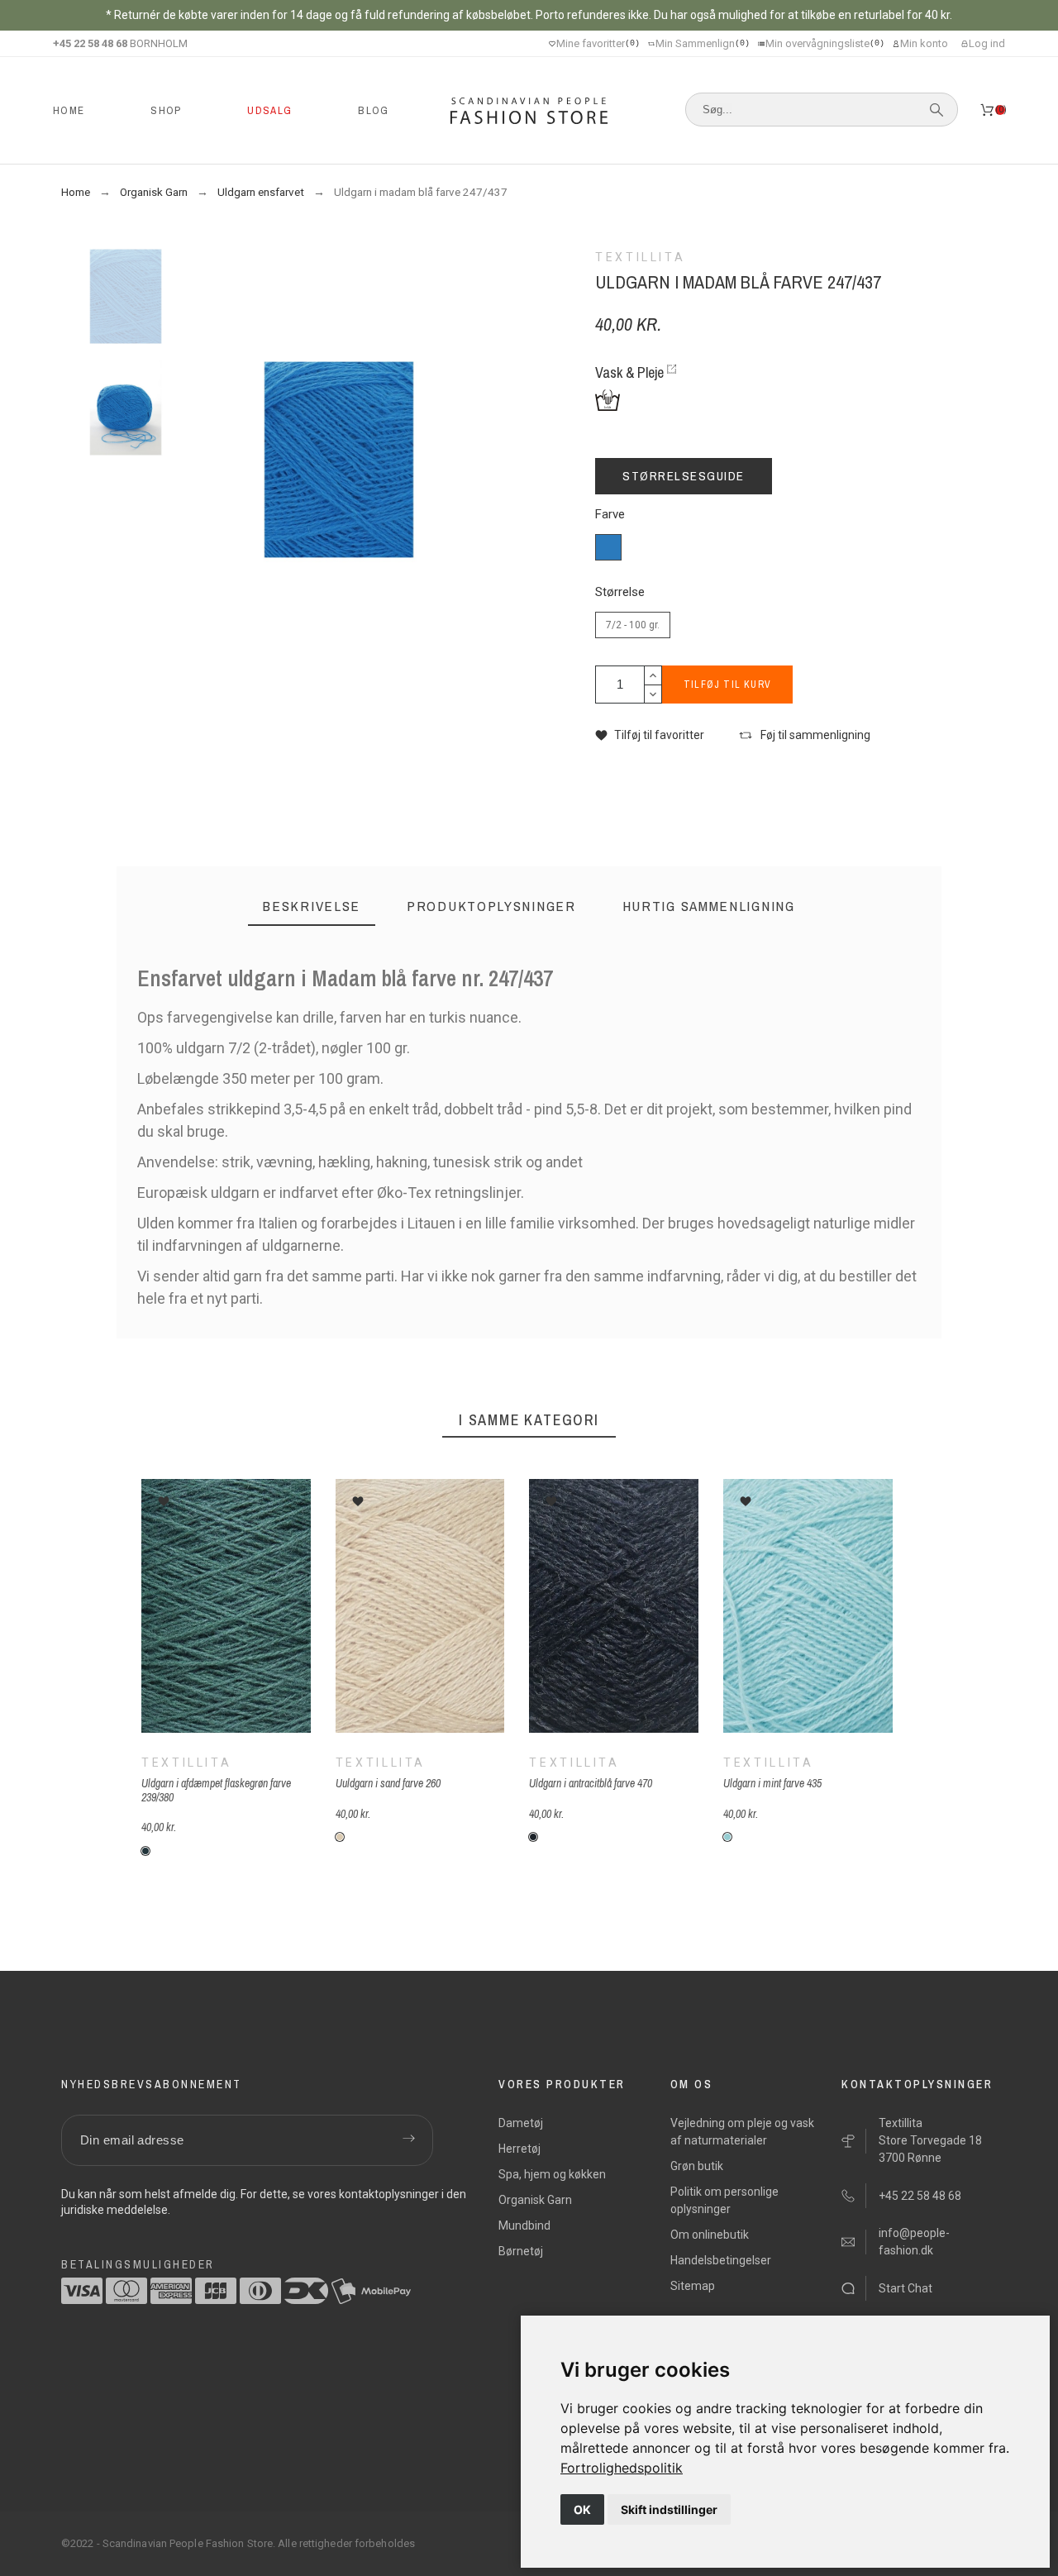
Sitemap (693, 2286)
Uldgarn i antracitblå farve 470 (591, 1783)
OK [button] (582, 2509)
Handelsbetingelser (721, 2260)
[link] (622, 2468)
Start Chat (905, 2288)
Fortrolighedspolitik (622, 2468)
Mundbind (524, 2225)
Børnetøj (521, 2251)
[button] (650, 735)
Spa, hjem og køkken (552, 2174)
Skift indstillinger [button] (669, 2509)
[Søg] (936, 110)
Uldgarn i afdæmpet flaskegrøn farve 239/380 (216, 1790)
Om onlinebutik (710, 2235)
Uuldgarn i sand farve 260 (387, 1783)
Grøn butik (697, 2166)
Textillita (186, 1763)
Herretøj (519, 2149)
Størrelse (620, 592)
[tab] (312, 906)
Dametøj (521, 2123)
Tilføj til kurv (727, 685)
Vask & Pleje (629, 372)
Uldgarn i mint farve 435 (772, 1783)
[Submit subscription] (408, 2140)
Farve (610, 515)
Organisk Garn (535, 2200)
